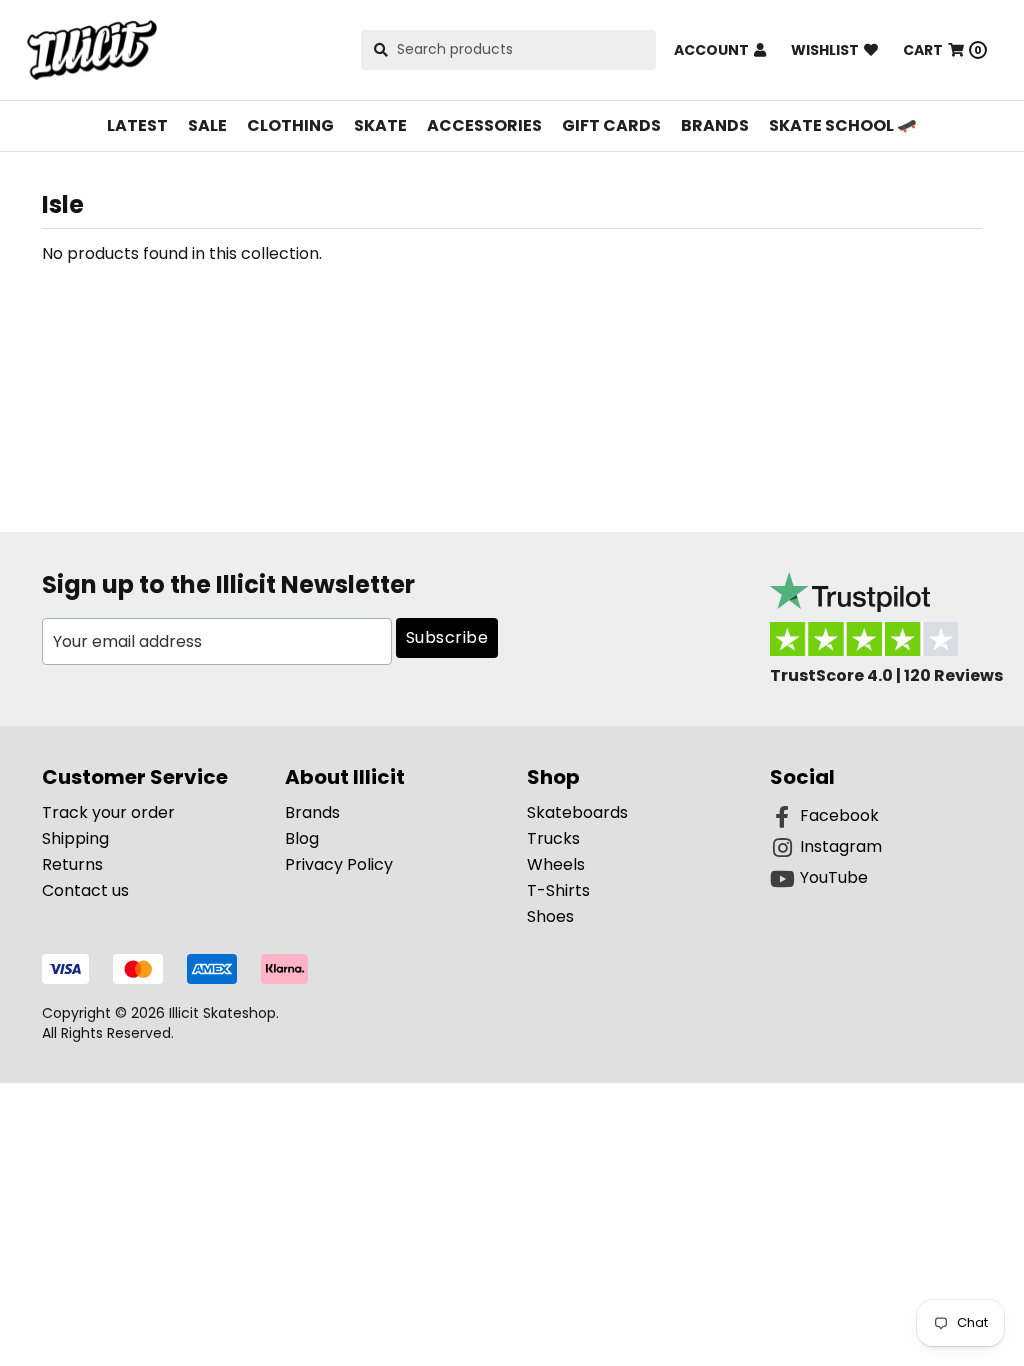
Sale (207, 125)
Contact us (85, 890)
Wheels (556, 864)
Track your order (108, 812)
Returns (72, 864)
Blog (302, 838)
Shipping (75, 838)
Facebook (839, 815)
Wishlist (825, 50)
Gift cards (611, 125)
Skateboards (577, 812)
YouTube (834, 877)
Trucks (553, 838)
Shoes (550, 916)
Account (711, 50)
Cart (942, 50)
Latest (137, 125)
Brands (715, 125)
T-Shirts (558, 890)
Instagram (841, 846)
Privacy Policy (339, 864)
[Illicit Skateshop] (92, 50)
